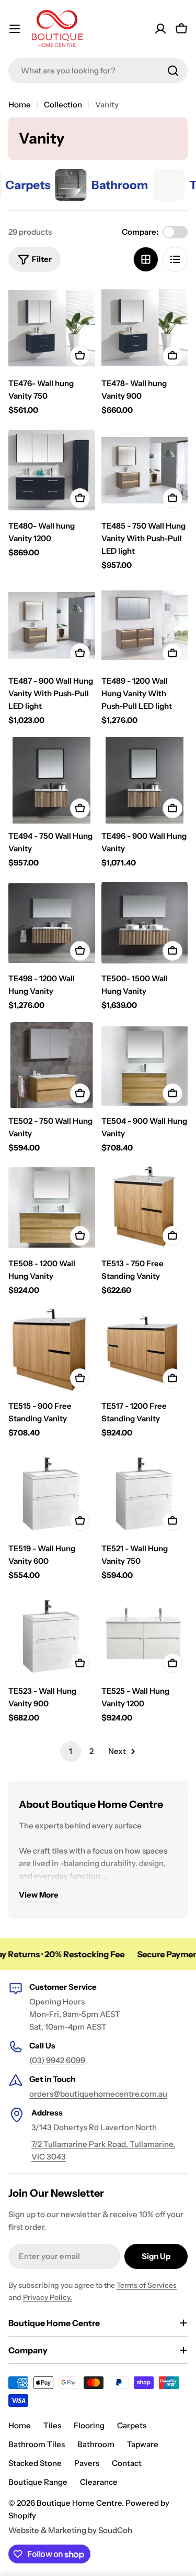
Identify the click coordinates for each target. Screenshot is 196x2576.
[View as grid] (146, 259)
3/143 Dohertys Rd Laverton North (94, 2127)
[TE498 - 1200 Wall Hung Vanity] (52, 923)
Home (20, 105)
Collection (63, 105)
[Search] (173, 71)
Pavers (87, 2463)
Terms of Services (147, 2285)
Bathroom (96, 2444)
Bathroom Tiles (37, 2444)
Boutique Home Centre (79, 2503)
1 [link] (71, 1751)
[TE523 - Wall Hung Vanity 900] (52, 1636)
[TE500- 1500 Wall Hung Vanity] (145, 923)
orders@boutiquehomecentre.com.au (98, 2094)
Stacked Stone (35, 2463)
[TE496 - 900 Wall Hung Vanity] (145, 781)
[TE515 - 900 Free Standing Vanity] (52, 1351)
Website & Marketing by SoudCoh (70, 2530)
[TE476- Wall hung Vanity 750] (52, 328)
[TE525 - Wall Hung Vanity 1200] (145, 1636)
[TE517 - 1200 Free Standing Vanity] (145, 1351)
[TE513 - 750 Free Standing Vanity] (145, 1208)
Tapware (143, 2444)
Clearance (99, 2482)
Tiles (52, 2425)
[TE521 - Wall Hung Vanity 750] (145, 1493)
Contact (127, 2463)
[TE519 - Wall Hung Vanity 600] (52, 1493)
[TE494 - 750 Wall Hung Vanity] (52, 781)
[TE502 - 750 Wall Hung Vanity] (52, 1066)
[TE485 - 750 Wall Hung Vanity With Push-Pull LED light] (145, 470)
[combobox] (98, 71)
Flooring (89, 2425)
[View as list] (175, 259)
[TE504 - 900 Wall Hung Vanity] (145, 1066)
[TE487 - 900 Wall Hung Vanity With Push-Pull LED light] (52, 626)
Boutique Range (38, 2482)
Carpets (132, 2425)
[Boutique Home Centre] (47, 185)
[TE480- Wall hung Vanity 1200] (52, 470)
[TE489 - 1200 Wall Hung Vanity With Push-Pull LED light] (145, 626)
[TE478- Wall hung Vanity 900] (145, 328)
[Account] (160, 29)
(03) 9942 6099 (57, 2060)
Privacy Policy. (48, 2297)
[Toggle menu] (15, 29)
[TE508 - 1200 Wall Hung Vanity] (52, 1208)
